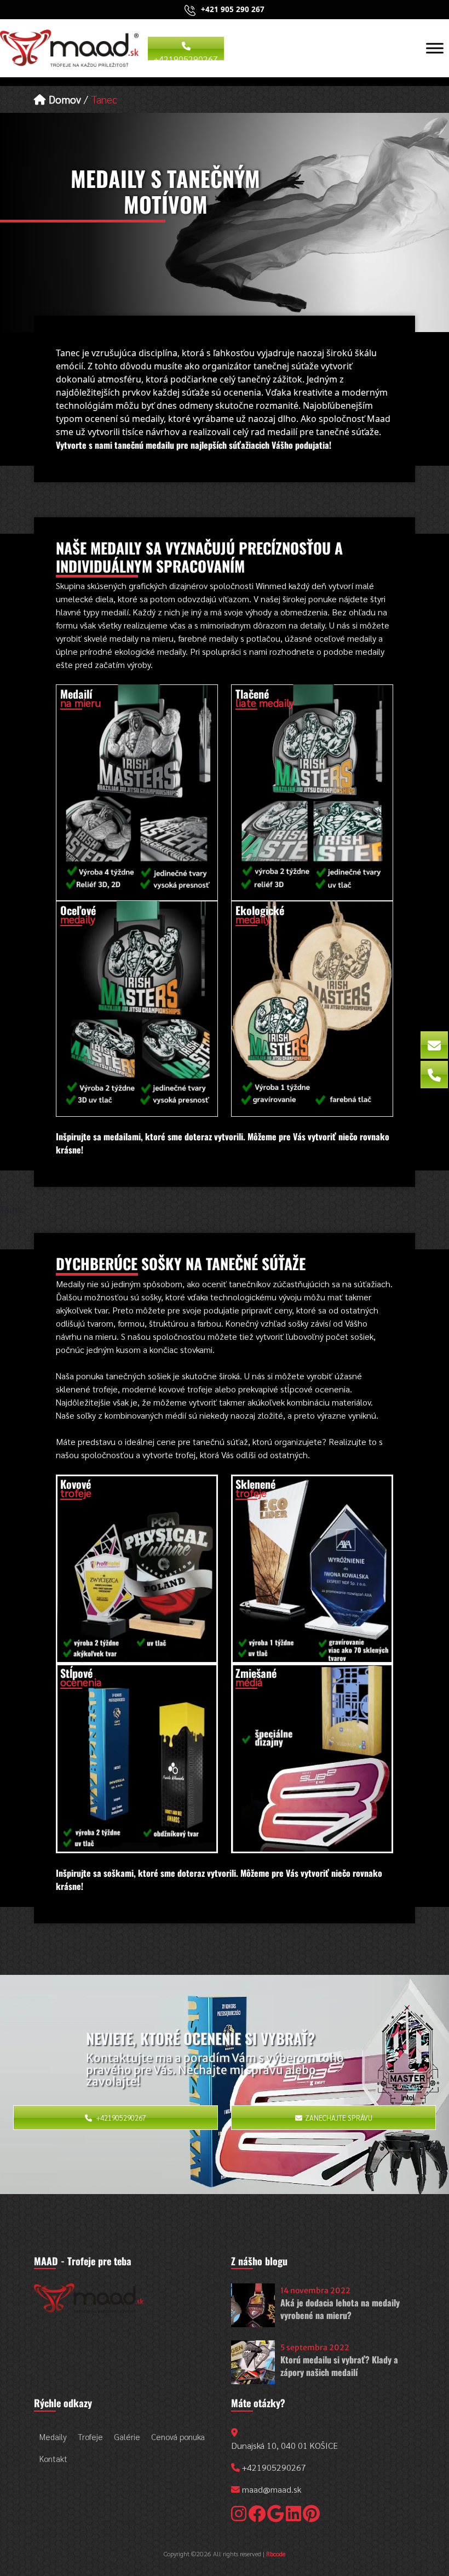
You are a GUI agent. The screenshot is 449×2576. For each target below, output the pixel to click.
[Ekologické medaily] (312, 1008)
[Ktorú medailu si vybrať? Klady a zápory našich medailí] (253, 2362)
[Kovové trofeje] (137, 1568)
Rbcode (276, 2554)
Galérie (127, 2437)
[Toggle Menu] (435, 48)
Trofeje (90, 2437)
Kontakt (53, 2458)
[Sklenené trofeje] (312, 1568)
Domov (64, 99)
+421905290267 (186, 57)
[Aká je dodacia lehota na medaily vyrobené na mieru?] (253, 2305)
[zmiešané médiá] (312, 1757)
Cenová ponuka (178, 2437)
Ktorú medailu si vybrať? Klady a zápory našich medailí (339, 2366)
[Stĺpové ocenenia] (137, 1757)
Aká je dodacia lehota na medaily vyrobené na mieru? (340, 2309)
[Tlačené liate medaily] (312, 792)
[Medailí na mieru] (137, 792)
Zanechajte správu (339, 2118)
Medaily (53, 2437)
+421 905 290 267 (233, 9)
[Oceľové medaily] (137, 1008)
